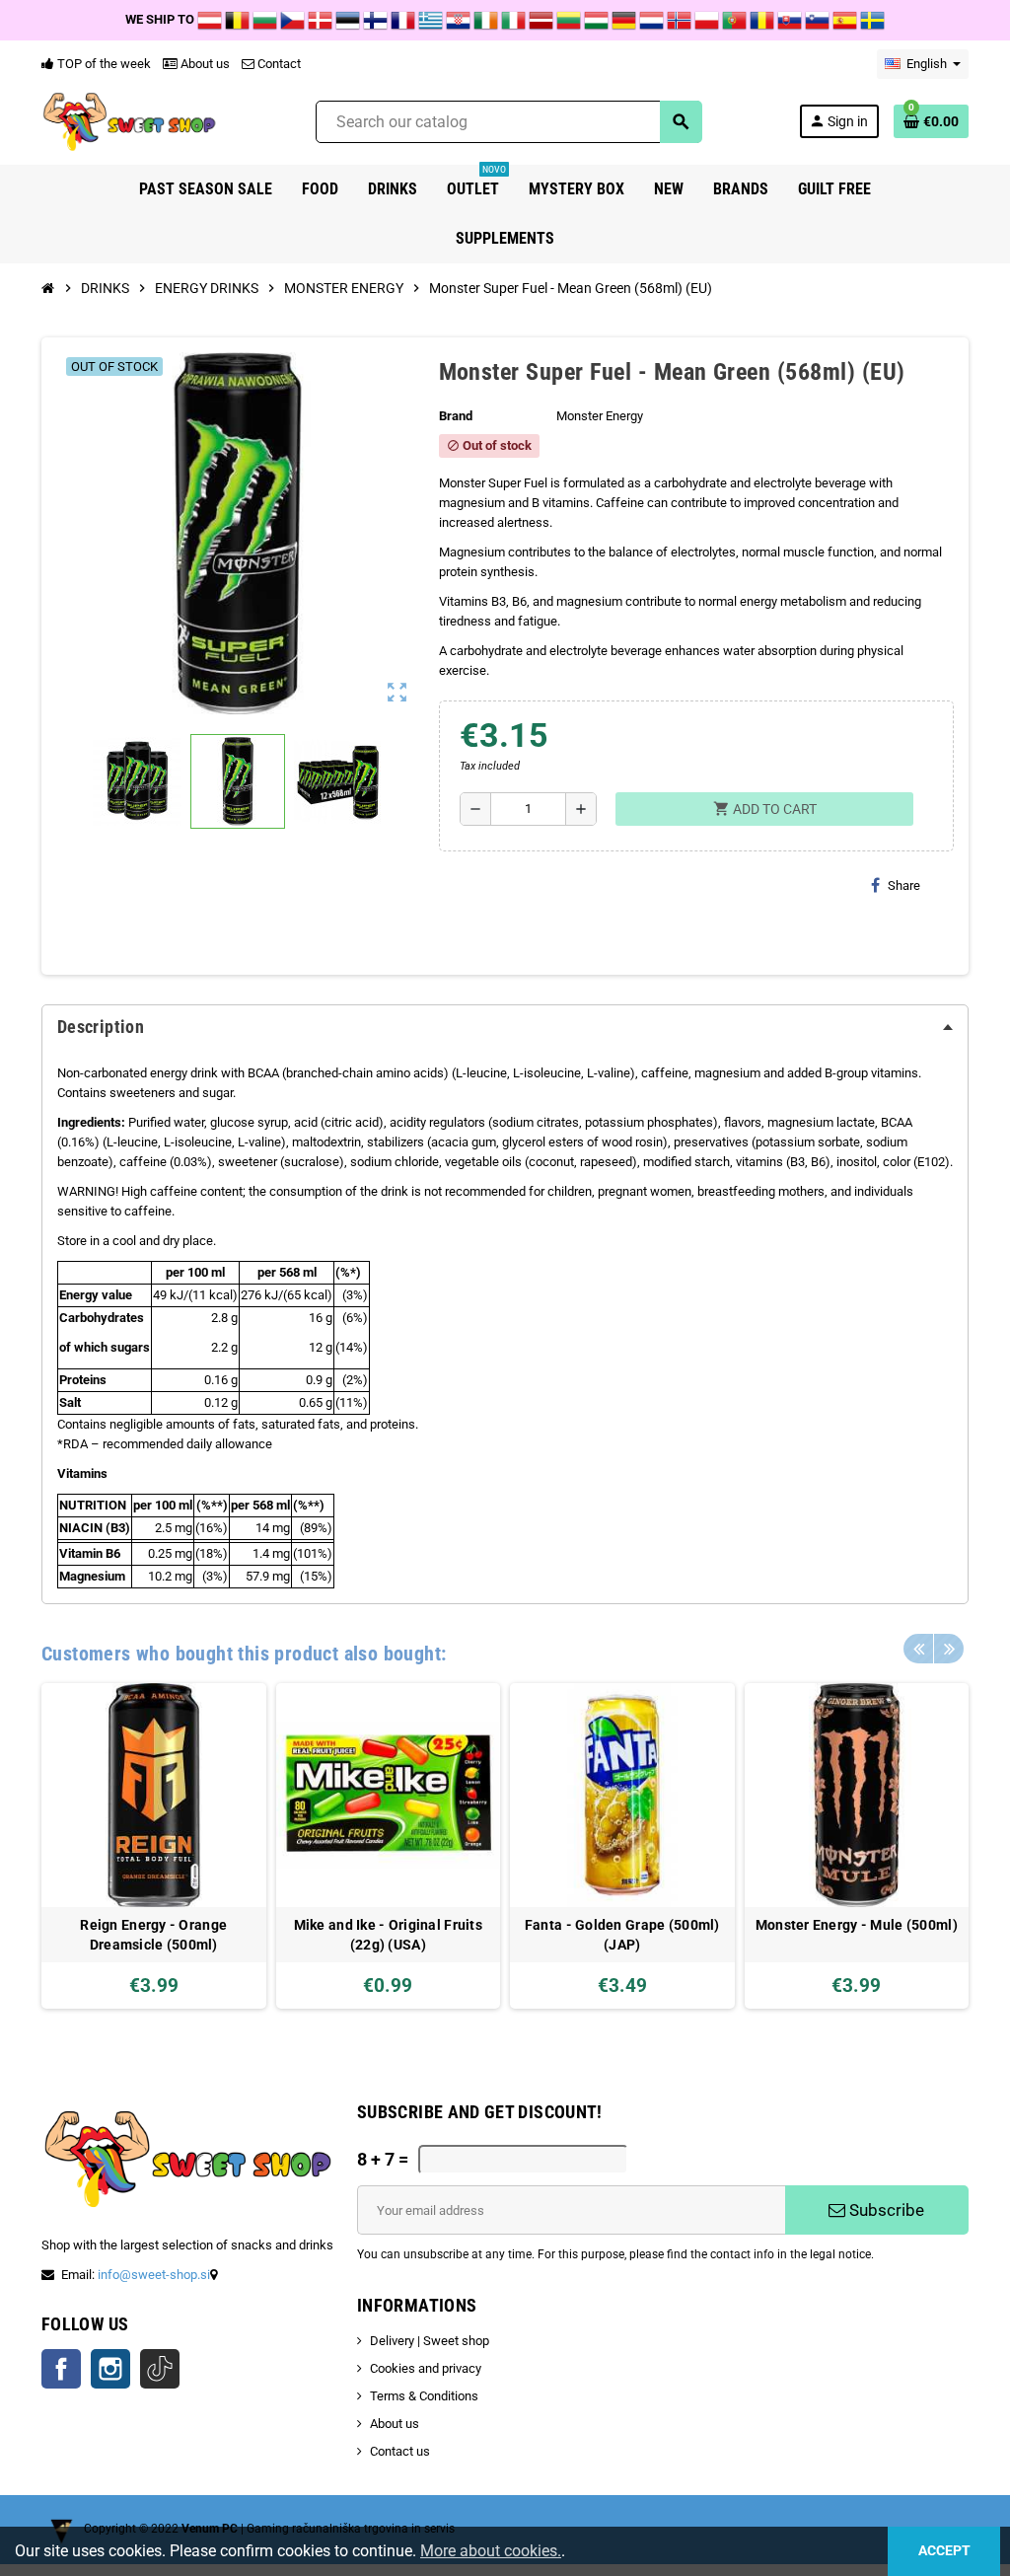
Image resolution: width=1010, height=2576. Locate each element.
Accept (944, 2551)
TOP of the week (103, 64)
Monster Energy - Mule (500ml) (857, 1925)
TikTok (160, 2369)
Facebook (61, 2369)
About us (204, 64)
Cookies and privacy (426, 2368)
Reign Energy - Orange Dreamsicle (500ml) (153, 1935)
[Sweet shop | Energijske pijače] (130, 121)
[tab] (505, 1027)
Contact (278, 64)
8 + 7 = (383, 2160)
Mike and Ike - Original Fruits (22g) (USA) (388, 1935)
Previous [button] (918, 1649)
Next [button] (949, 1649)
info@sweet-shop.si (154, 2275)
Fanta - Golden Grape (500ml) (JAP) (622, 1935)
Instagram (110, 2369)
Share (904, 885)
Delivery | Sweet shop (430, 2341)
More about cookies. (491, 2551)
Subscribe (885, 2210)
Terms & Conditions (424, 2396)
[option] (154, 1846)
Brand (456, 416)
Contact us (400, 2451)
